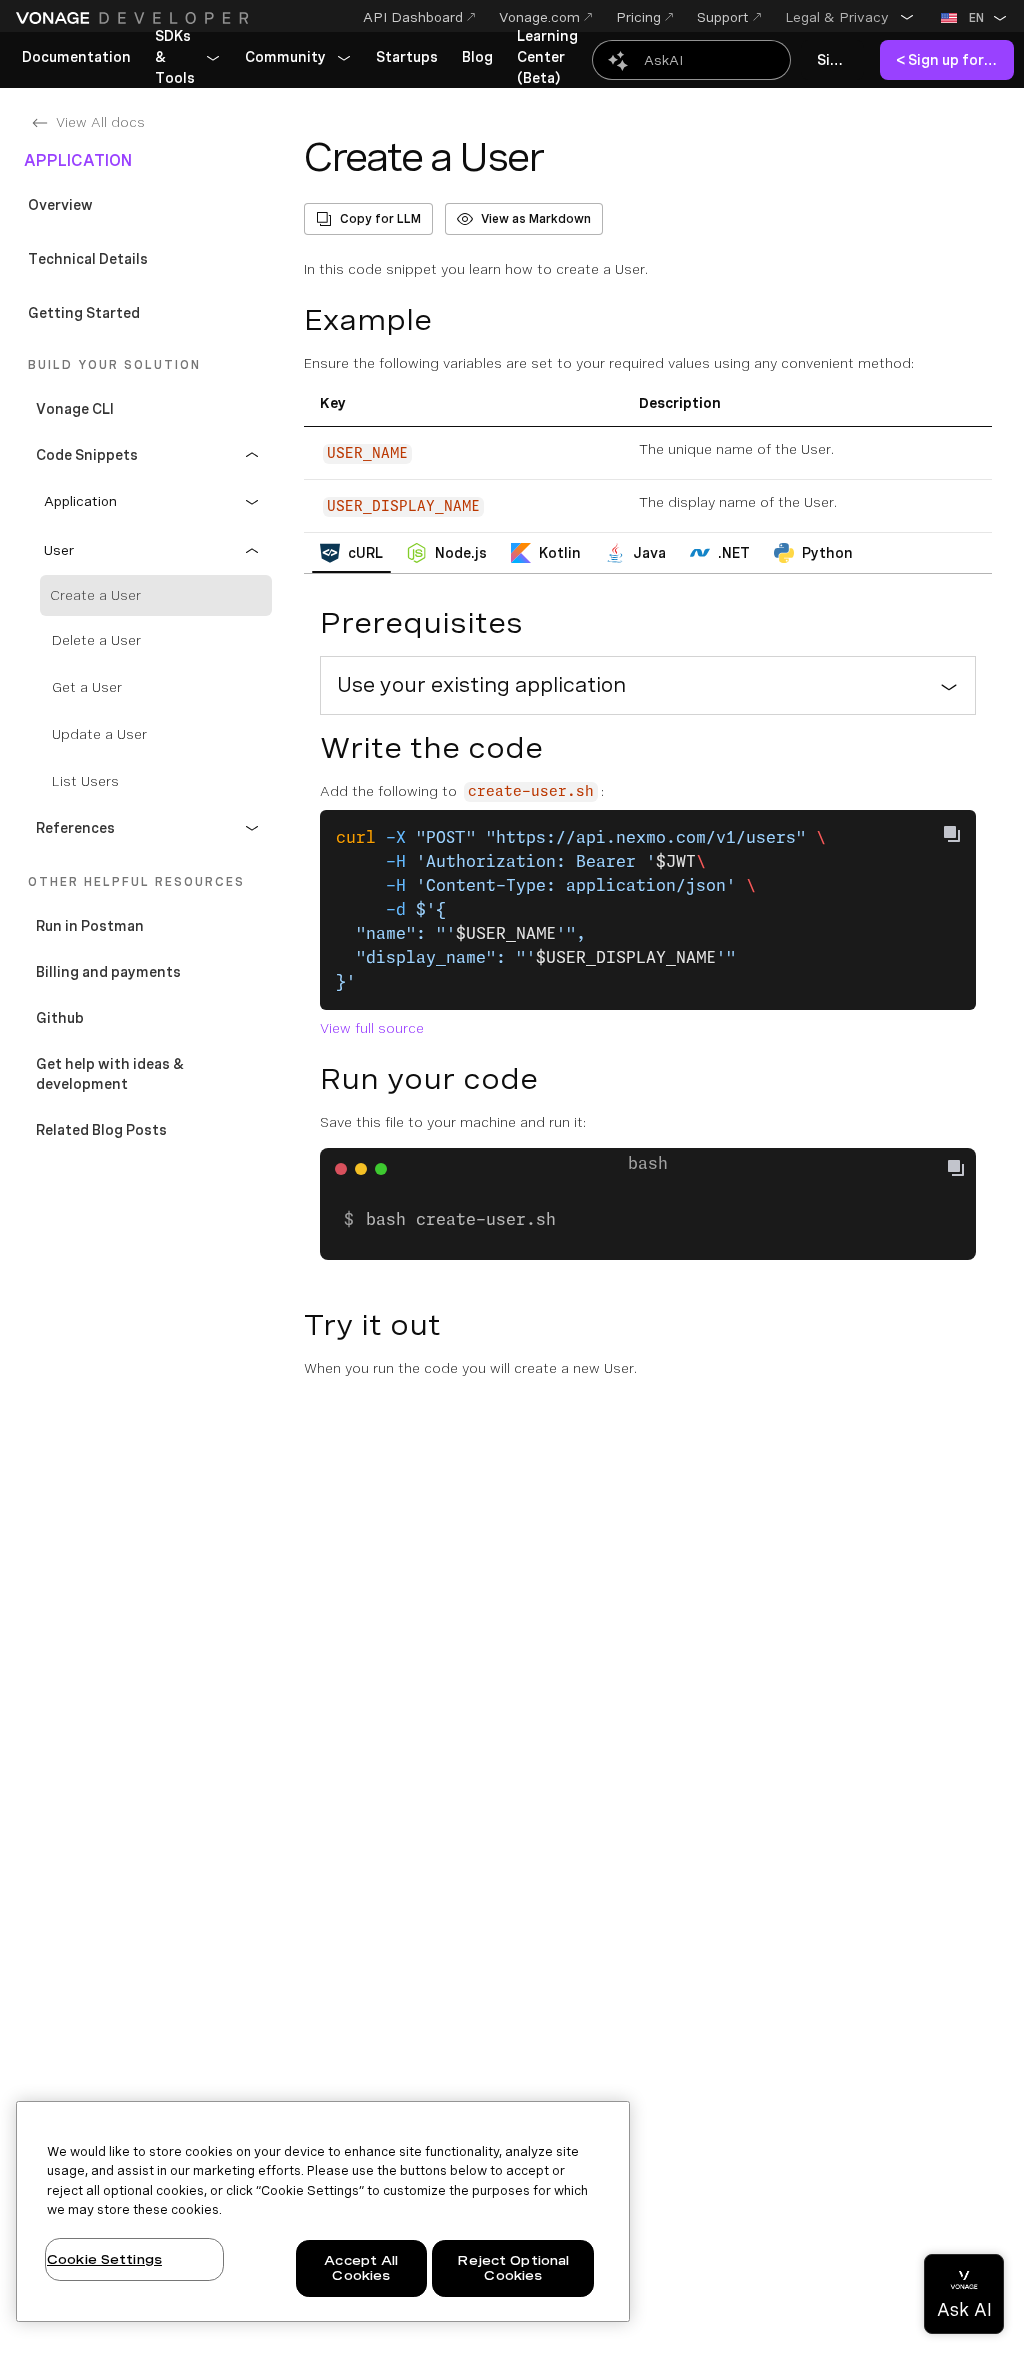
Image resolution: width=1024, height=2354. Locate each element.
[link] (76, 58)
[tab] (351, 553)
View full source (372, 1028)
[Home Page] (135, 18)
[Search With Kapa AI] (691, 60)
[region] (323, 2211)
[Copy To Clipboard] (952, 834)
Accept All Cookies (361, 2268)
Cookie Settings (104, 2259)
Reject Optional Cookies (513, 2268)
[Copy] (964, 1170)
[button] (850, 17)
